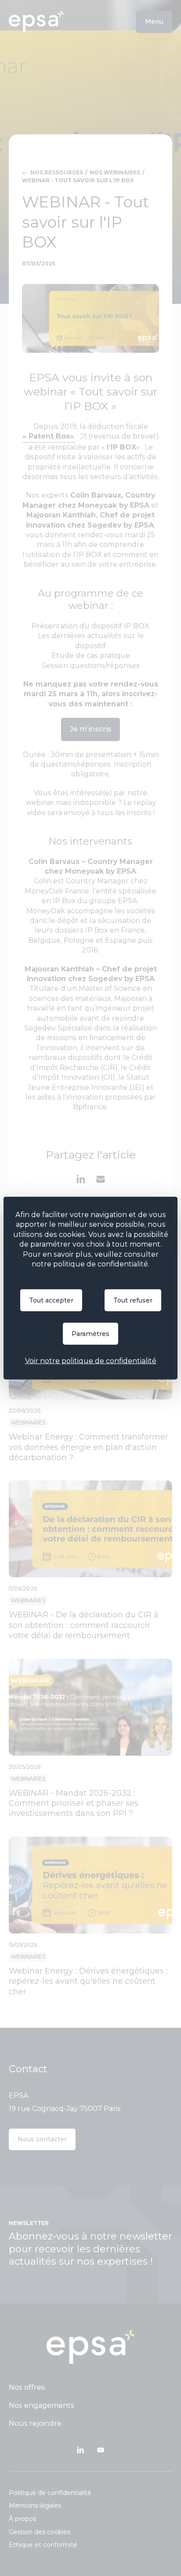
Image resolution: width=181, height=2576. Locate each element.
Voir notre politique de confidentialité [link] (91, 1361)
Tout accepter (51, 1300)
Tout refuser (133, 1300)
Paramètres (90, 1334)
